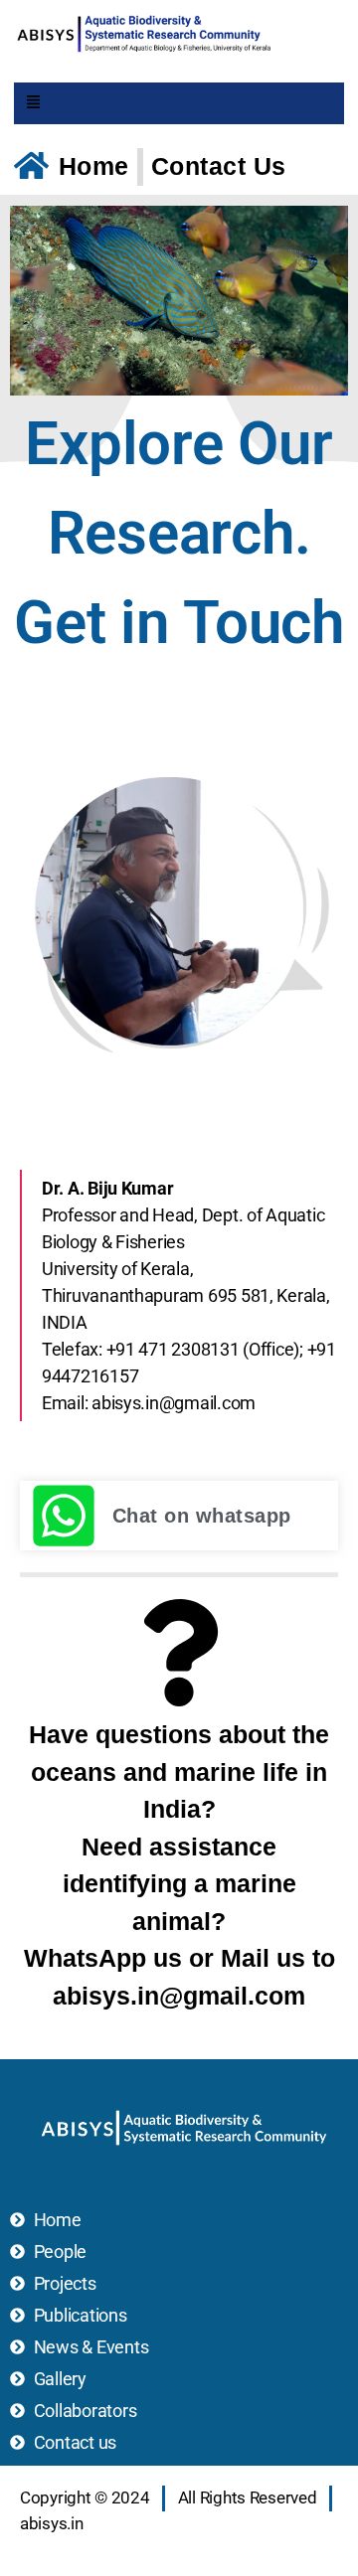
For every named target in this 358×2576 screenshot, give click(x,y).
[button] (34, 104)
